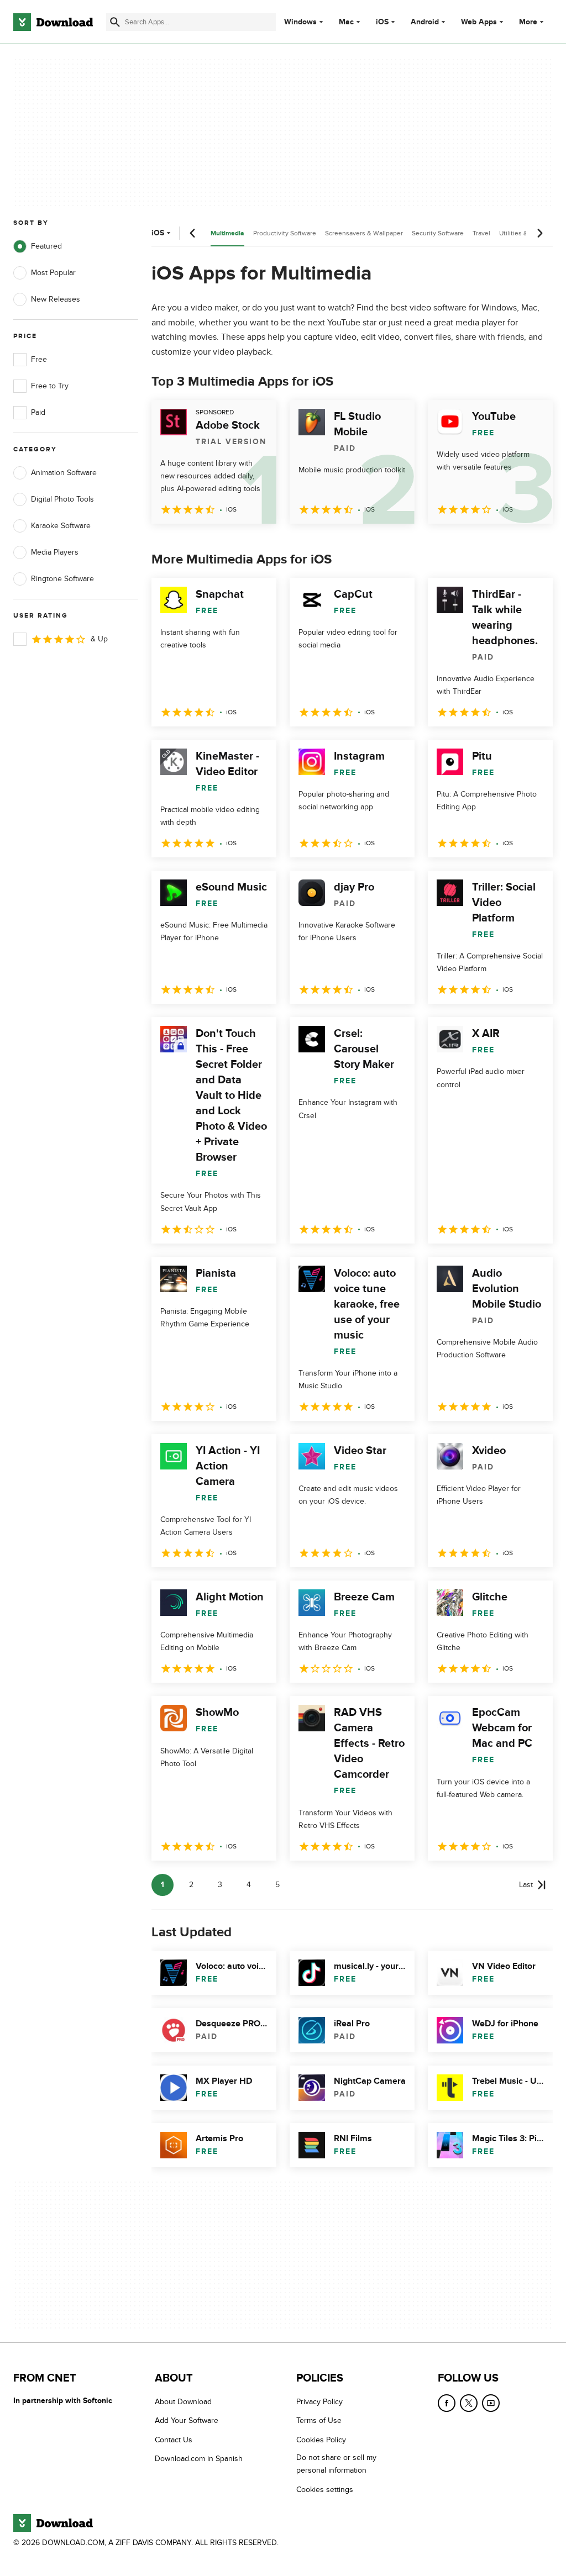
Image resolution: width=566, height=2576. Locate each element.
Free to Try (50, 386)
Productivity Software (285, 233)
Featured (46, 246)
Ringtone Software (62, 579)
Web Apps (479, 22)
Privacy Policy (319, 2402)
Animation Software (64, 473)
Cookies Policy (321, 2440)
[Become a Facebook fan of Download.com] (447, 2403)
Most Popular (53, 273)
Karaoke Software (61, 526)
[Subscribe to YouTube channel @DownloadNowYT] (491, 2403)
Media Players (55, 552)
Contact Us (174, 2440)
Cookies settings (325, 2490)
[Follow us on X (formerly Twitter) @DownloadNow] (469, 2403)
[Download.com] (53, 22)
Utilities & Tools (522, 233)
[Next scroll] (539, 233)
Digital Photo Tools (62, 499)
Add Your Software (187, 2421)
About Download (183, 2402)
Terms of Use (319, 2421)
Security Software (438, 233)
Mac (346, 22)
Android (425, 22)
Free (39, 359)
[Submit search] (115, 22)
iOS (382, 22)
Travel (481, 233)
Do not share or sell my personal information (336, 2464)
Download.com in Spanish (199, 2459)
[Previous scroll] (193, 233)
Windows (300, 22)
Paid (38, 412)
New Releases (56, 299)
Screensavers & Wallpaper (364, 233)
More (528, 22)
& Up (99, 639)
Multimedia (227, 233)
